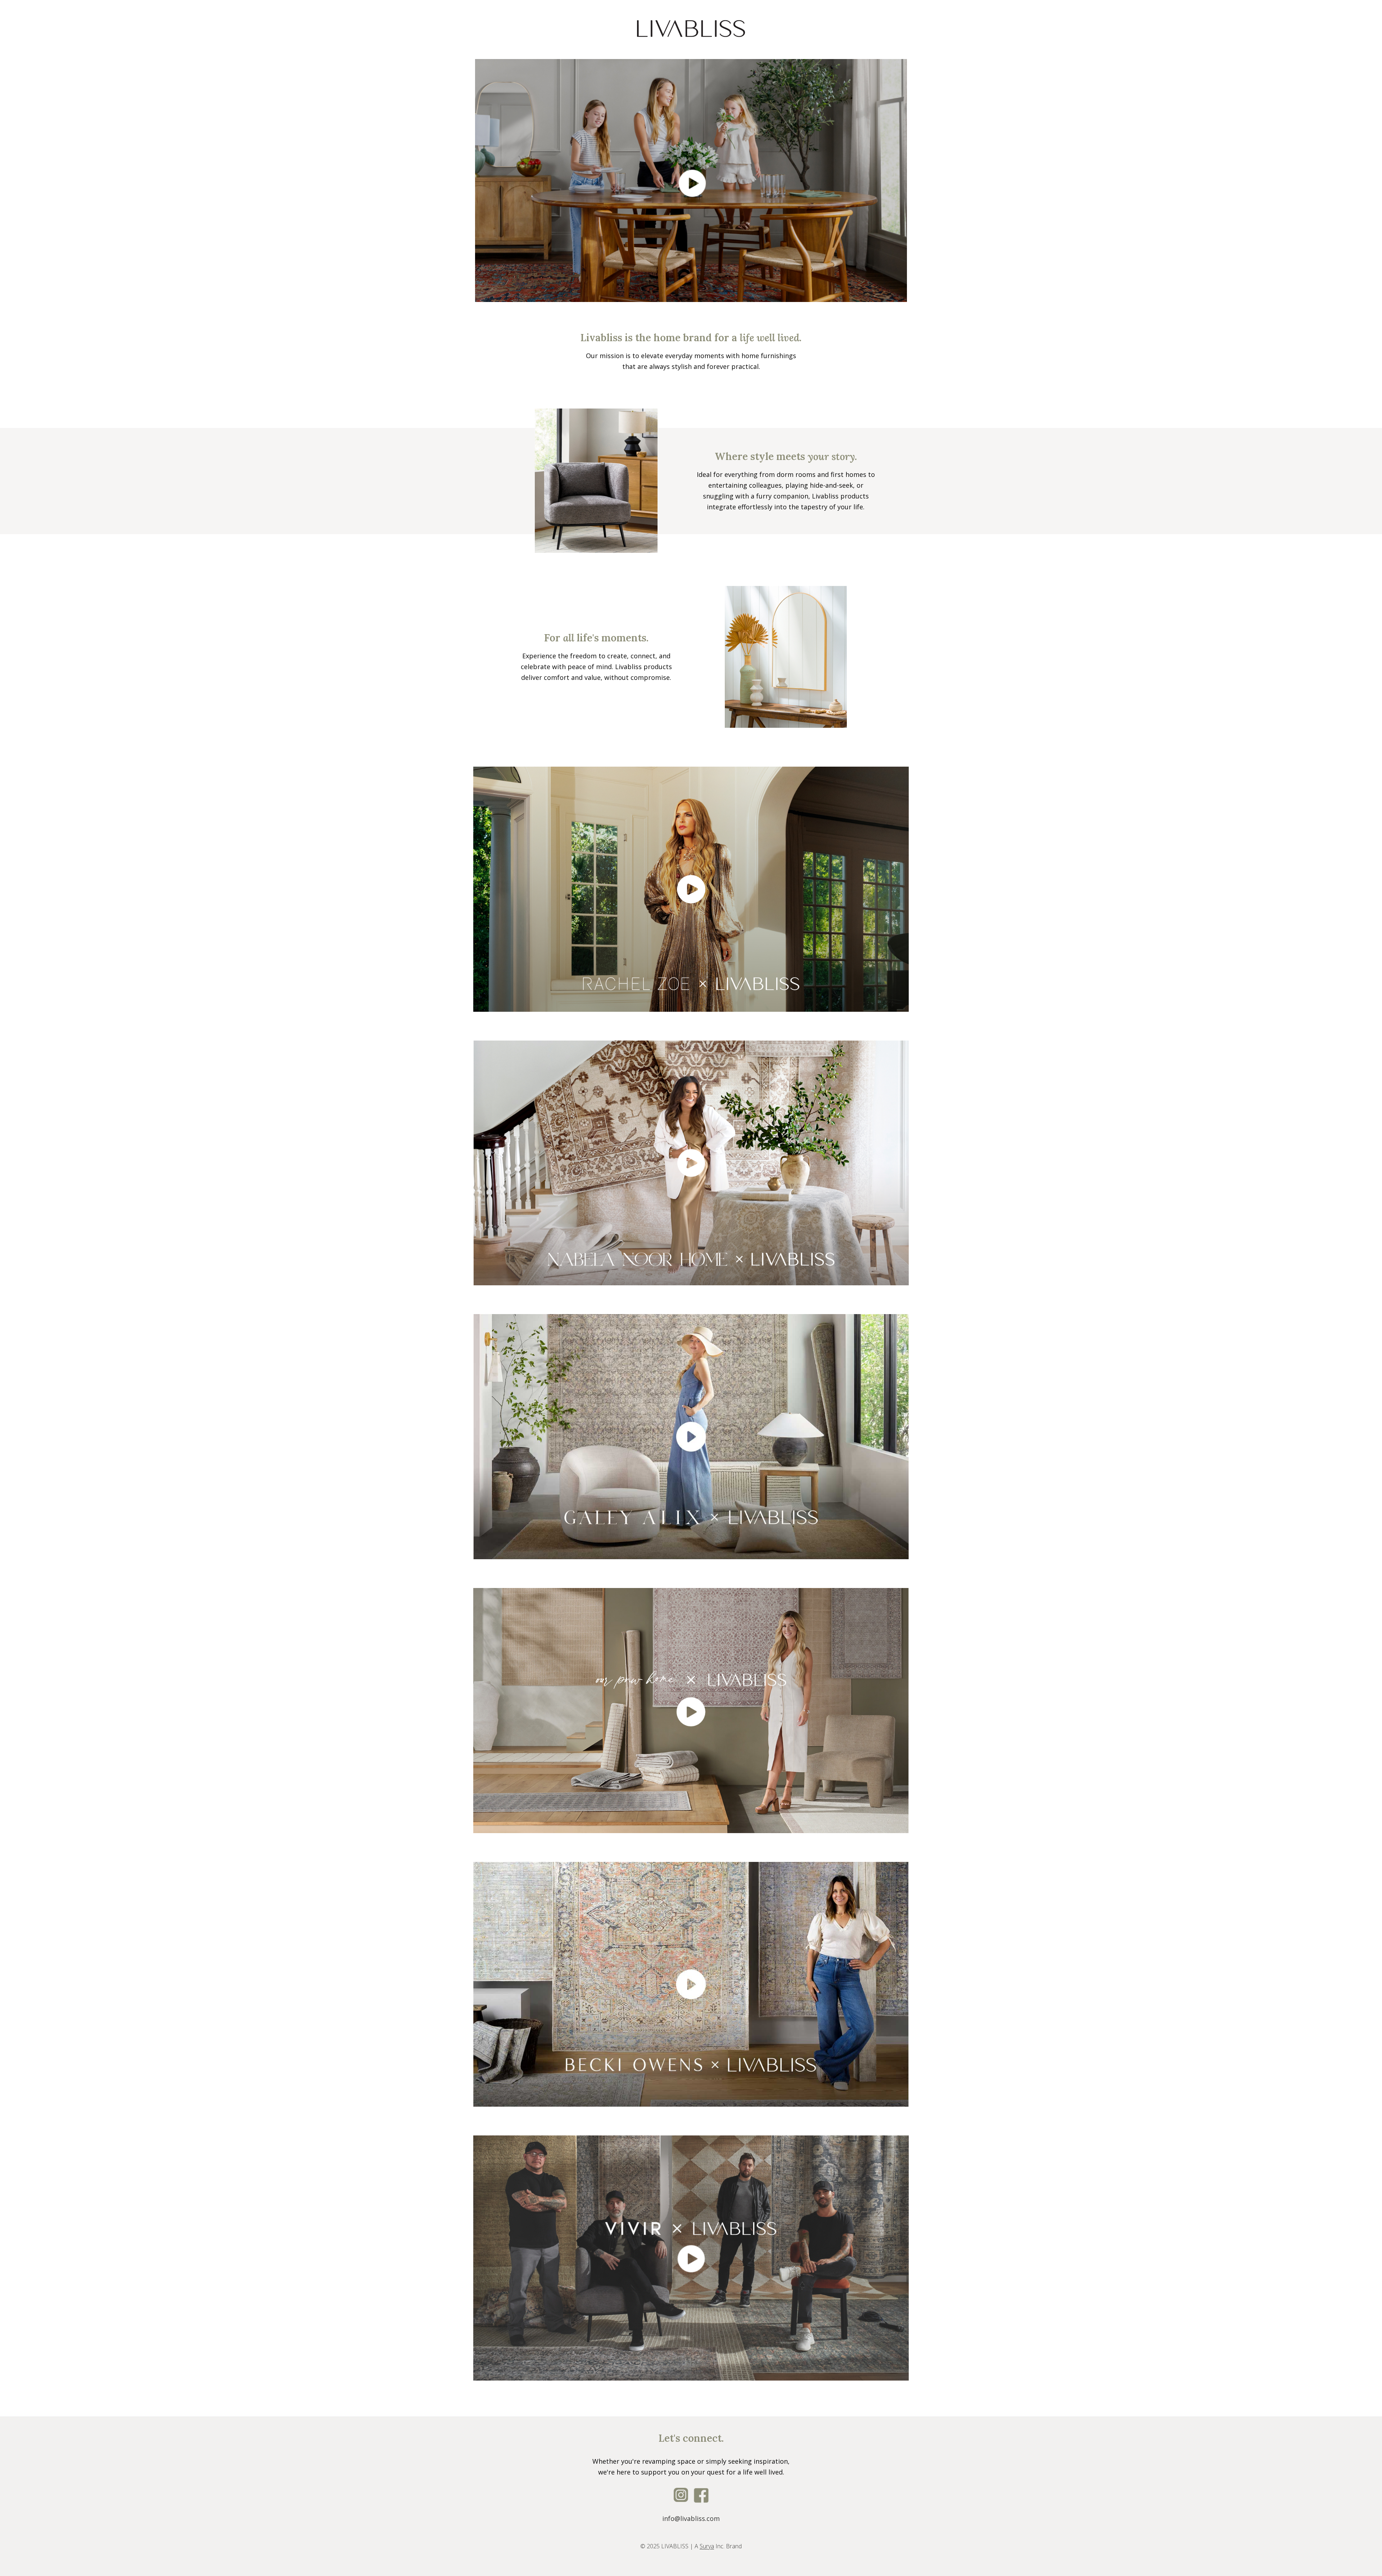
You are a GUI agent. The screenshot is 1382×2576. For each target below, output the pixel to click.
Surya (707, 2546)
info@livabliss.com (691, 2518)
